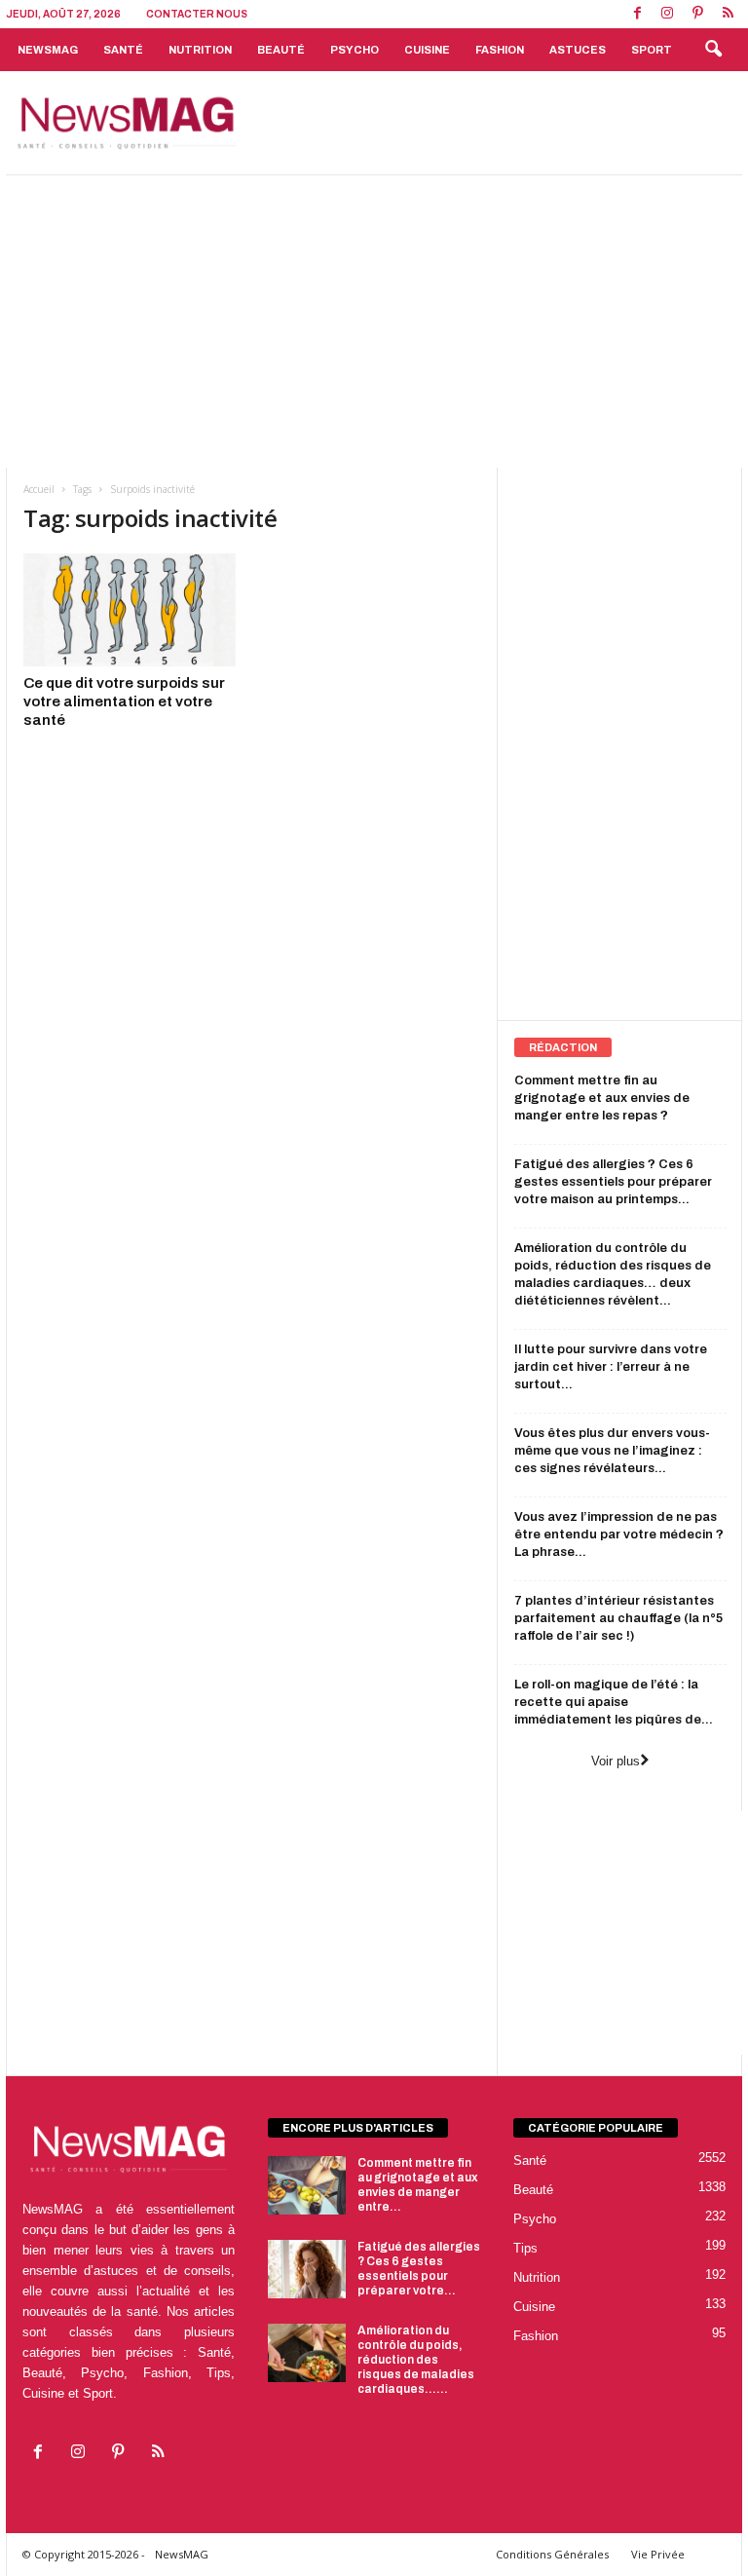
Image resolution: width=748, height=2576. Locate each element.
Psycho (355, 50)
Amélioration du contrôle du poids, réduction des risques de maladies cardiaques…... (416, 2360)
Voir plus (616, 1761)
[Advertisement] (495, 123)
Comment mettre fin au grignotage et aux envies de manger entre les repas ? (602, 1098)
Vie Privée (658, 2554)
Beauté (281, 50)
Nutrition (200, 50)
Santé (123, 50)
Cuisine (427, 50)
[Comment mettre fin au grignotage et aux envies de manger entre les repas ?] (307, 2185)
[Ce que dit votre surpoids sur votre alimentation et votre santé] (130, 610)
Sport (652, 50)
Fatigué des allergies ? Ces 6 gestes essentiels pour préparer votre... (419, 2269)
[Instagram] (667, 14)
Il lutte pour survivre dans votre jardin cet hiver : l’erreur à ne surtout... (611, 1367)
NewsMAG (48, 50)
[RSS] (728, 14)
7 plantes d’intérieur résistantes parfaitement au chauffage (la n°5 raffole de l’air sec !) (618, 1618)
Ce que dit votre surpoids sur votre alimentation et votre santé (124, 701)
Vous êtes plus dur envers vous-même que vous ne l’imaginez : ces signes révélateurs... (612, 1451)
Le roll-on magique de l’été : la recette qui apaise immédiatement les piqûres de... (614, 1702)
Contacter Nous (197, 14)
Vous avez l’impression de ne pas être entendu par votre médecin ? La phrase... (619, 1534)
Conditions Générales (552, 2554)
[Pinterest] (697, 14)
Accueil (39, 489)
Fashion (500, 50)
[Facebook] (637, 14)
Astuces (578, 50)
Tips (525, 2248)
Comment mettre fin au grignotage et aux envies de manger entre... (418, 2185)
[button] (713, 50)
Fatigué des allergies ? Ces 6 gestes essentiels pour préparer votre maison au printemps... (613, 1182)
